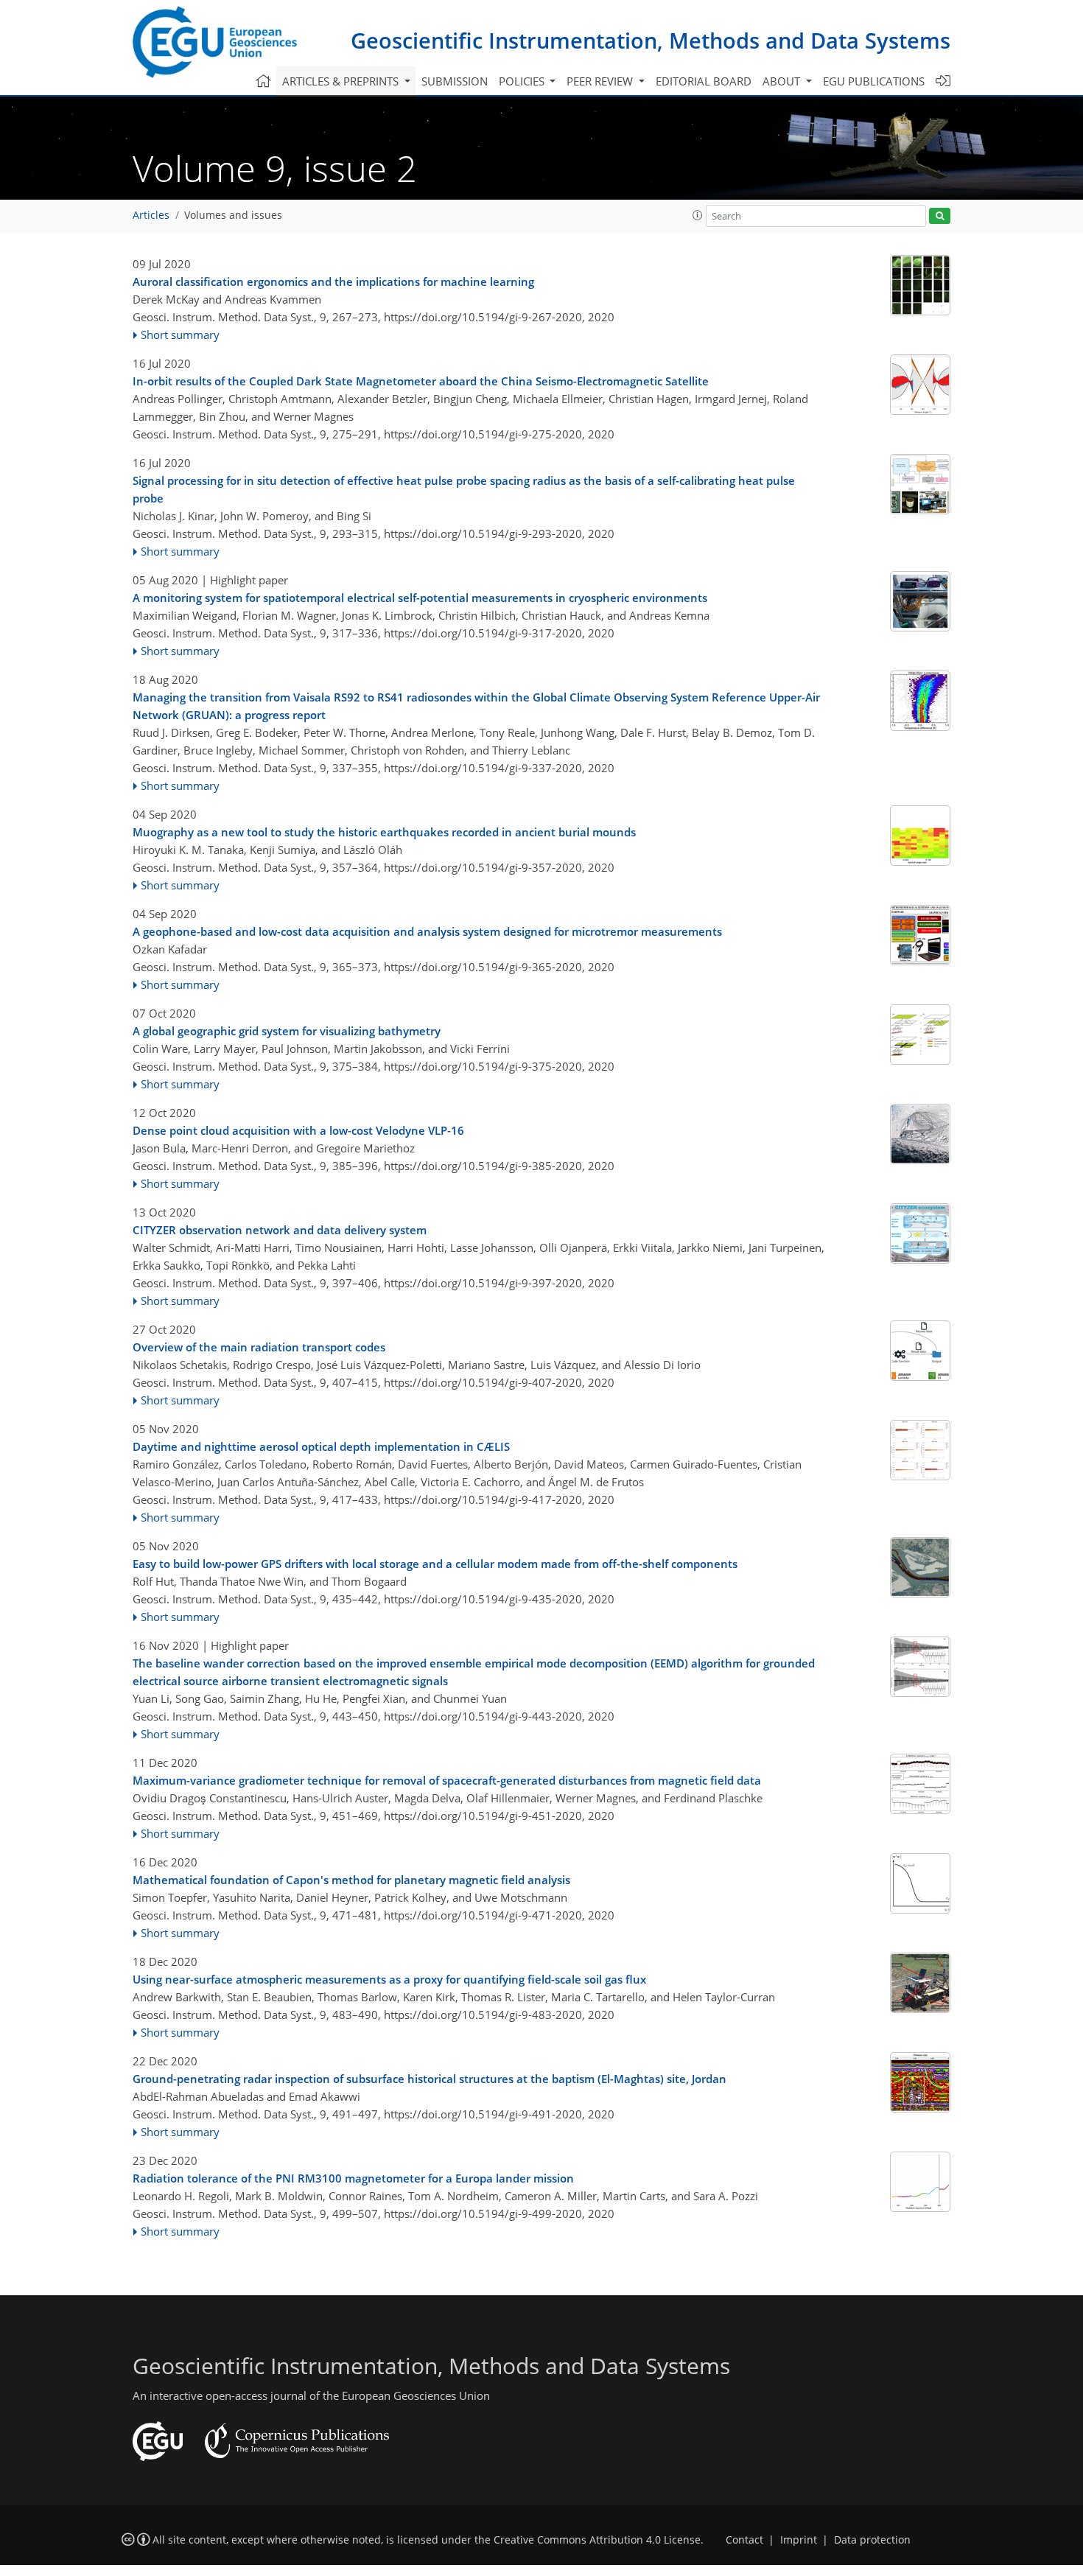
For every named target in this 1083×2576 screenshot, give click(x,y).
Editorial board (704, 81)
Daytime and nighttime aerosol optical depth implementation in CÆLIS (321, 1446)
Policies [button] (523, 81)
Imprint (799, 2540)
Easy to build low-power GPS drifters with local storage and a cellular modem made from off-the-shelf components (435, 1564)
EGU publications (874, 81)
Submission (455, 81)
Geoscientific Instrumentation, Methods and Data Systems (651, 40)
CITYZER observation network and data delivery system (280, 1230)
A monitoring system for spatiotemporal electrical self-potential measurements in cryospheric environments (420, 598)
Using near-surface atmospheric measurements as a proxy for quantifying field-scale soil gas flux (389, 1979)
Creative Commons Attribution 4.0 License (597, 2540)
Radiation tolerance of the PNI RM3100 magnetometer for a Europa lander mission (353, 2178)
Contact (744, 2540)
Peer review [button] (601, 81)
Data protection (872, 2540)
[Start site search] (940, 216)
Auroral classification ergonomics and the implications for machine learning (333, 281)
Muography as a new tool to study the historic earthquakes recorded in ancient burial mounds (384, 832)
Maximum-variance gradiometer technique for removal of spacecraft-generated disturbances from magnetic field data (447, 1780)
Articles (151, 215)
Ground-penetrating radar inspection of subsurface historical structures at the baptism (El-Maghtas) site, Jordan (430, 2079)
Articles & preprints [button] (342, 81)
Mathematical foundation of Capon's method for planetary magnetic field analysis (351, 1880)
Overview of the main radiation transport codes (259, 1347)
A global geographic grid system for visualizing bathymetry (287, 1031)
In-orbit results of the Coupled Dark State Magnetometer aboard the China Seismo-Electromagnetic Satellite (421, 381)
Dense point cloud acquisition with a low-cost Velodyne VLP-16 (298, 1130)
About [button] (783, 81)
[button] (698, 215)
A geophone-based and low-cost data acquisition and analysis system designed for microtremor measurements (427, 931)
